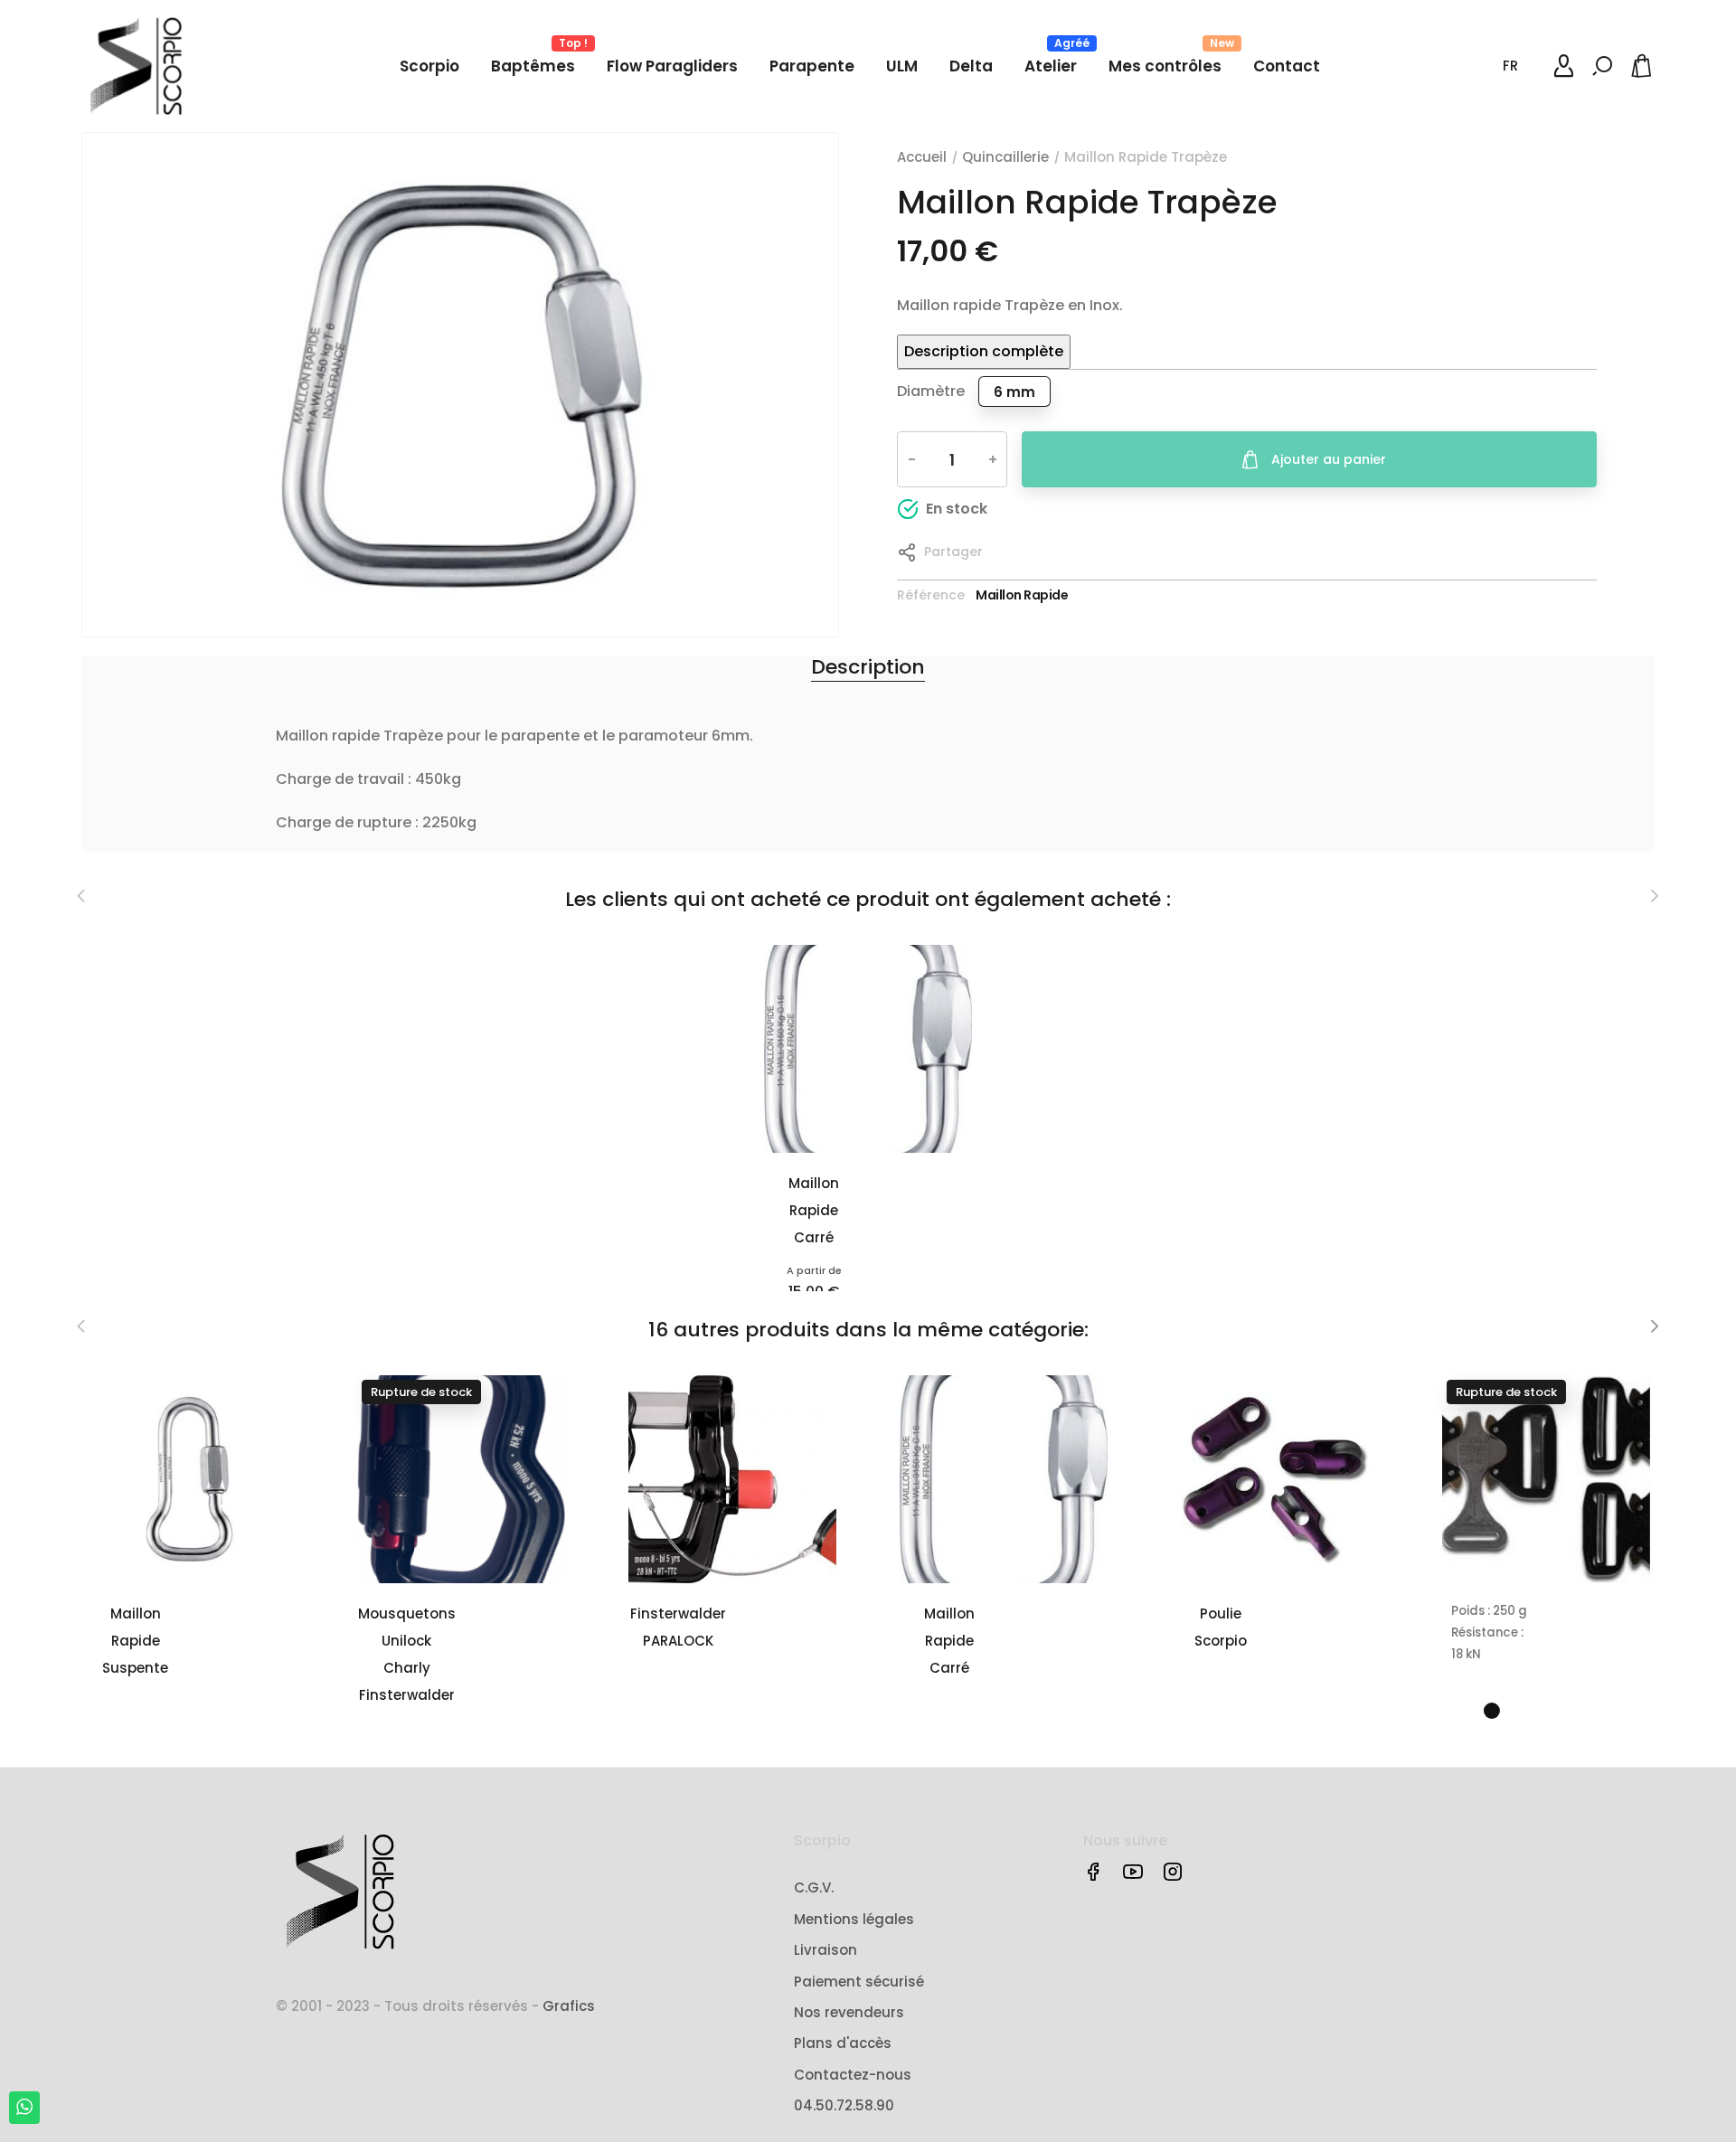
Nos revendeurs (849, 2012)
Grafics (569, 2006)
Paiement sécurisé (859, 1982)
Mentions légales (854, 1919)
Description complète (984, 351)
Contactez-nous (853, 2075)
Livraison (826, 1950)
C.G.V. (814, 1887)
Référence (931, 595)
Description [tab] (868, 667)
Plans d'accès (843, 2043)
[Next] (1654, 1326)
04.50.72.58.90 (844, 2105)
